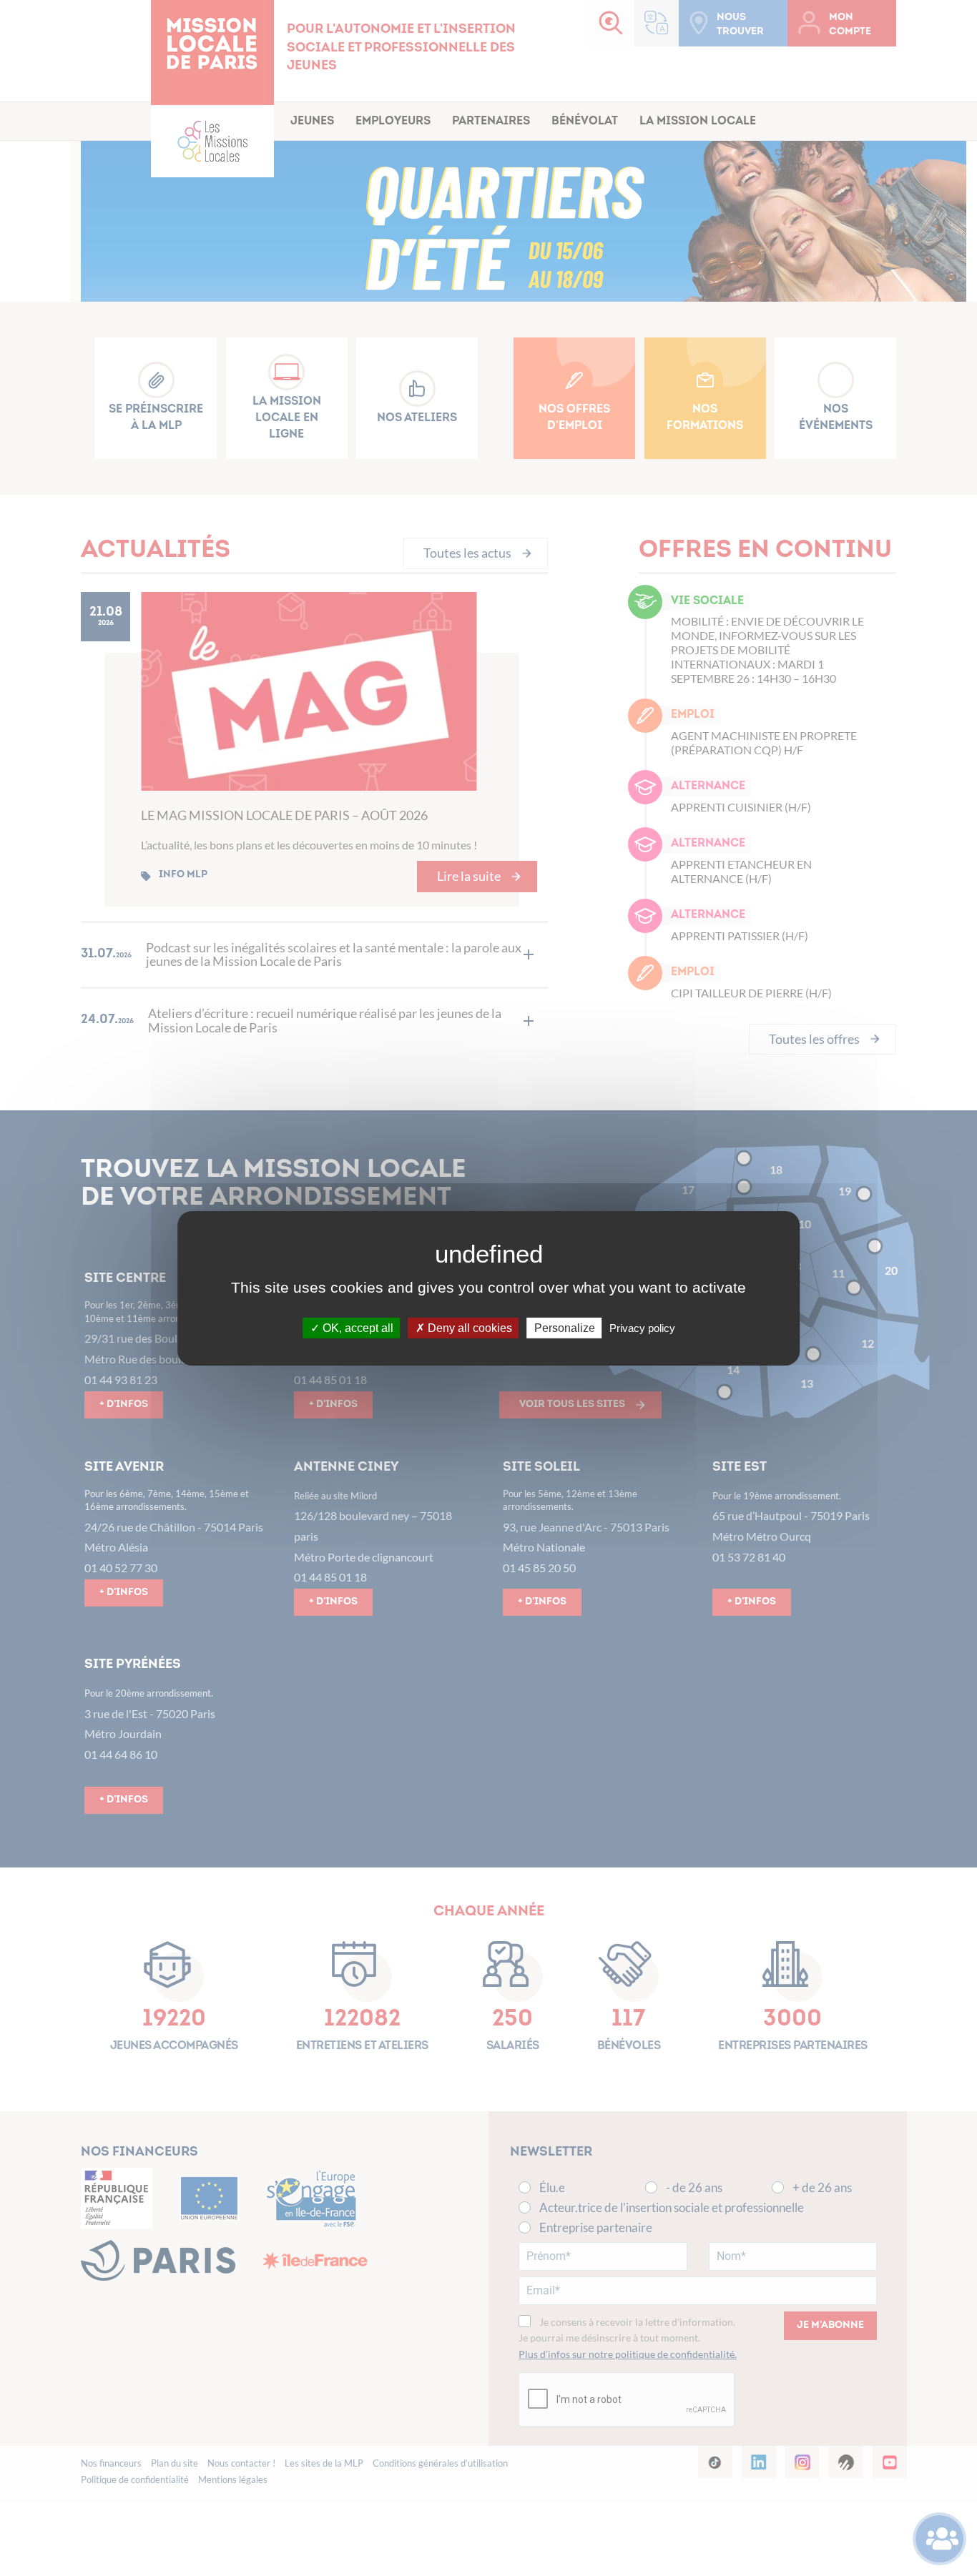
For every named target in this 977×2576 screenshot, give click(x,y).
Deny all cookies (468, 1327)
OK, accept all (357, 1327)
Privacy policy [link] (642, 1327)
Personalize (565, 1327)
